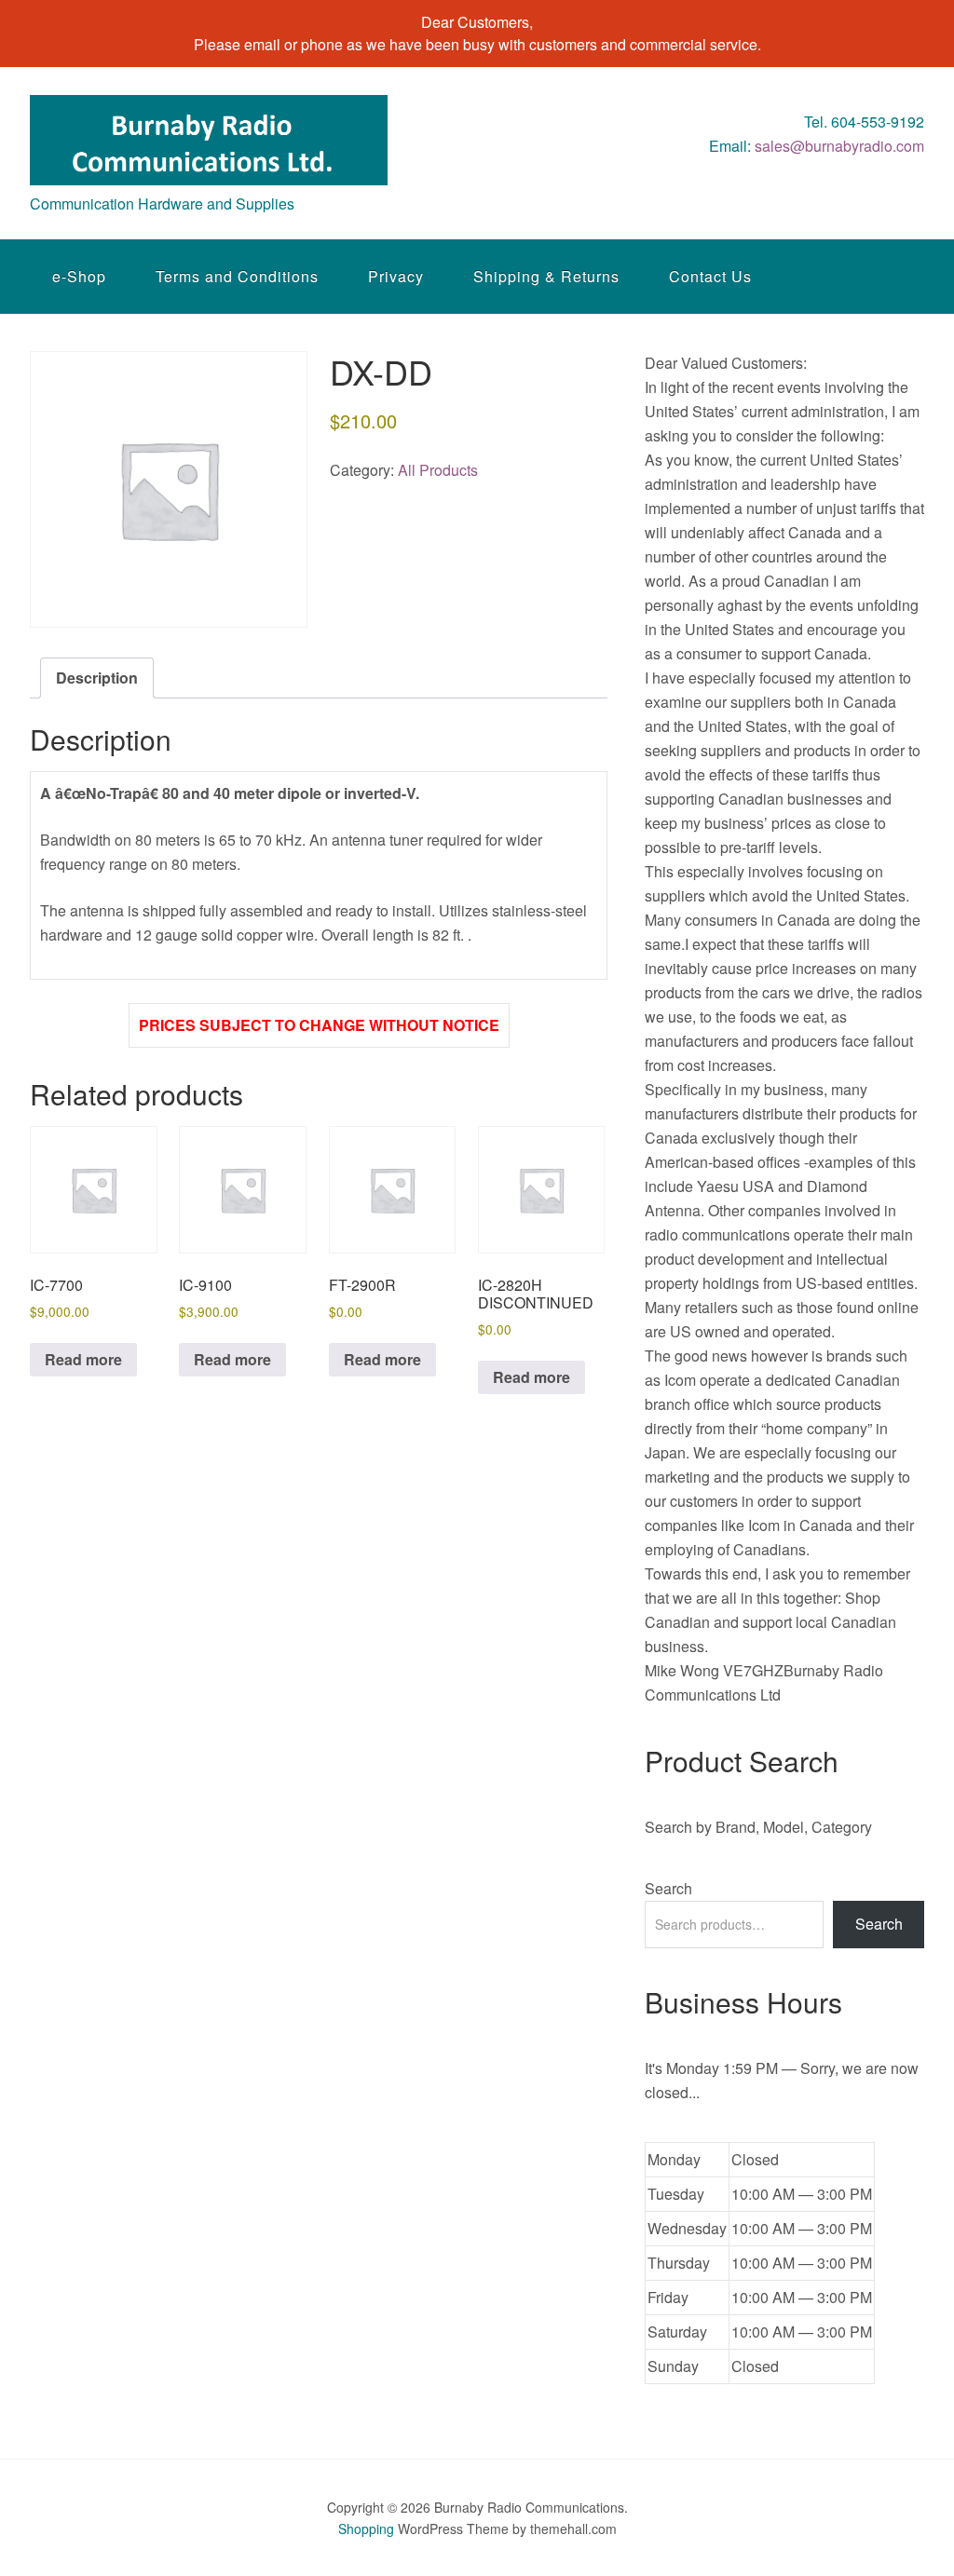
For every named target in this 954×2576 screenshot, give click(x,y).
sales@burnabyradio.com (839, 146)
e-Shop (79, 276)
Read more (83, 1359)
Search (668, 1888)
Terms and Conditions (237, 276)
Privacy (396, 276)
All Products (438, 470)
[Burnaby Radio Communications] (209, 168)
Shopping (366, 2529)
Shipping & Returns (546, 276)
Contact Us (710, 276)
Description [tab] (97, 678)
